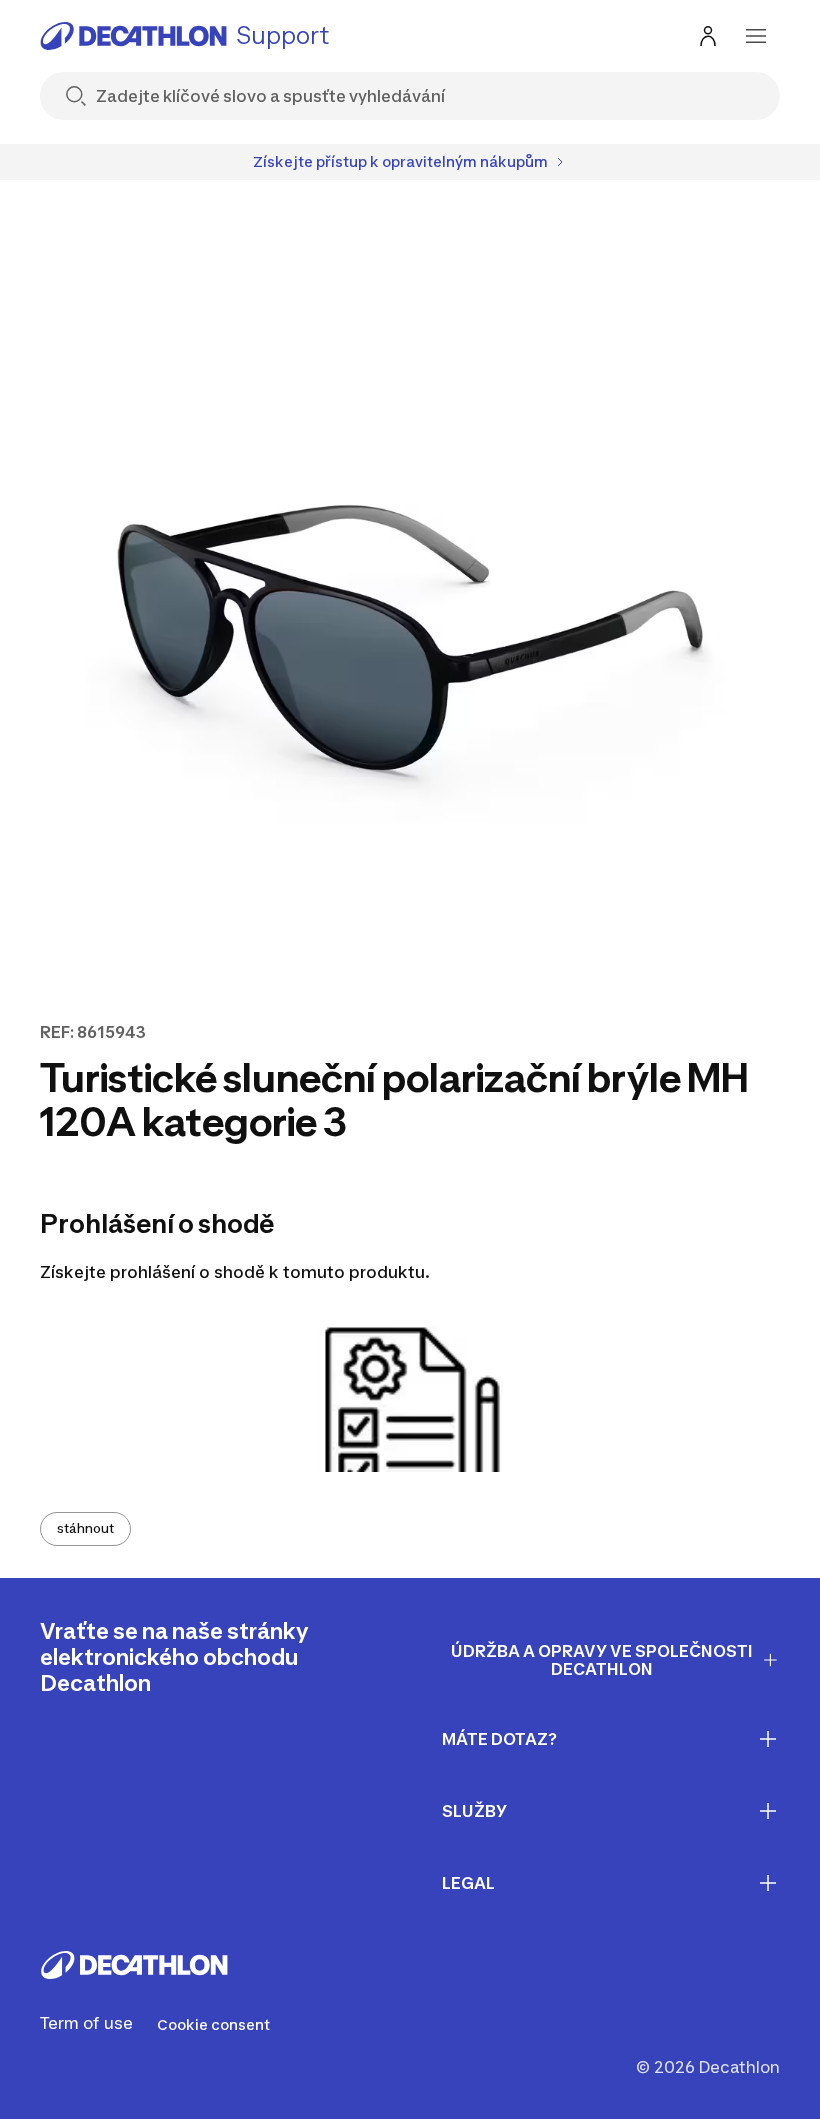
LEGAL (468, 1883)
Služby (474, 1811)
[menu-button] (756, 36)
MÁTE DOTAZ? (499, 1739)
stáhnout (85, 1528)
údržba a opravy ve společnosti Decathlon (602, 1660)
